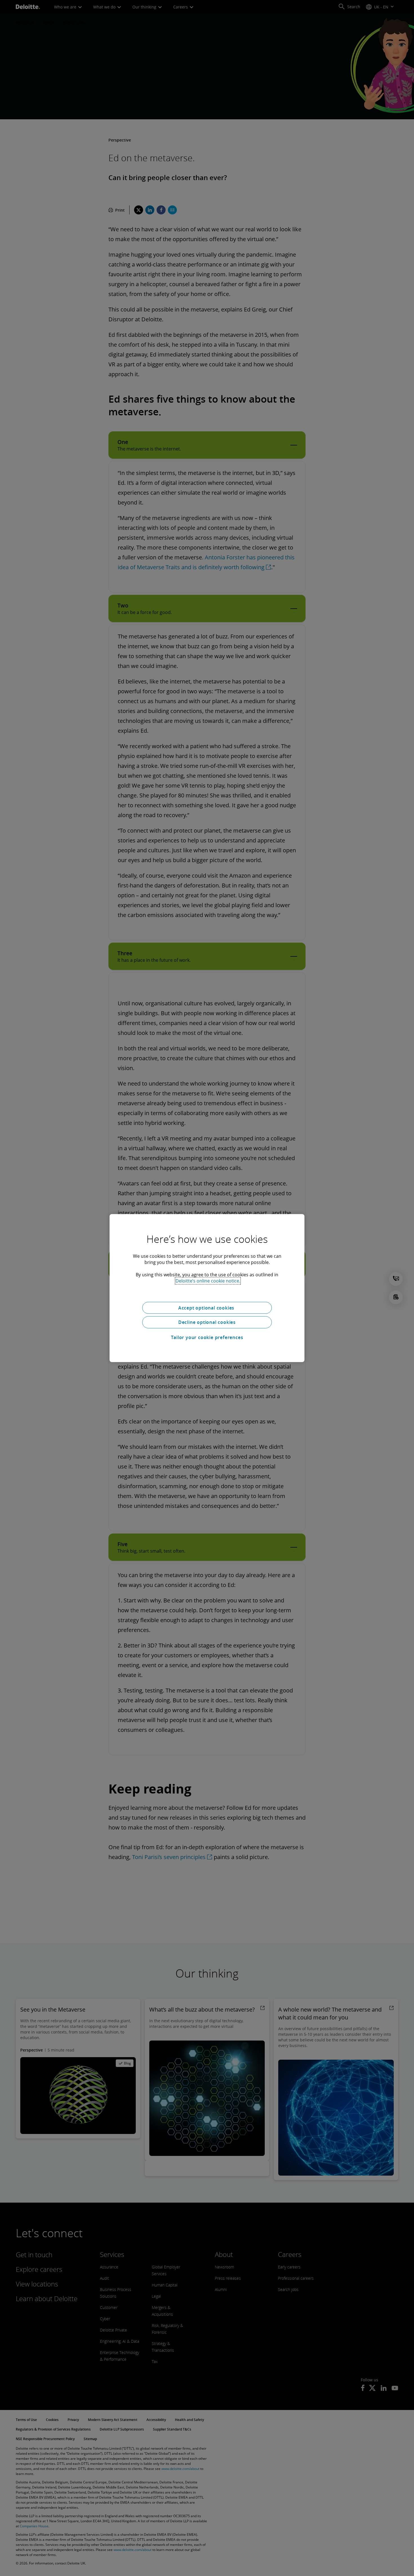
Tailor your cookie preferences (207, 1337)
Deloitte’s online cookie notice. (208, 1281)
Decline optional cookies (207, 1322)
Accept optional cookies (207, 1308)
